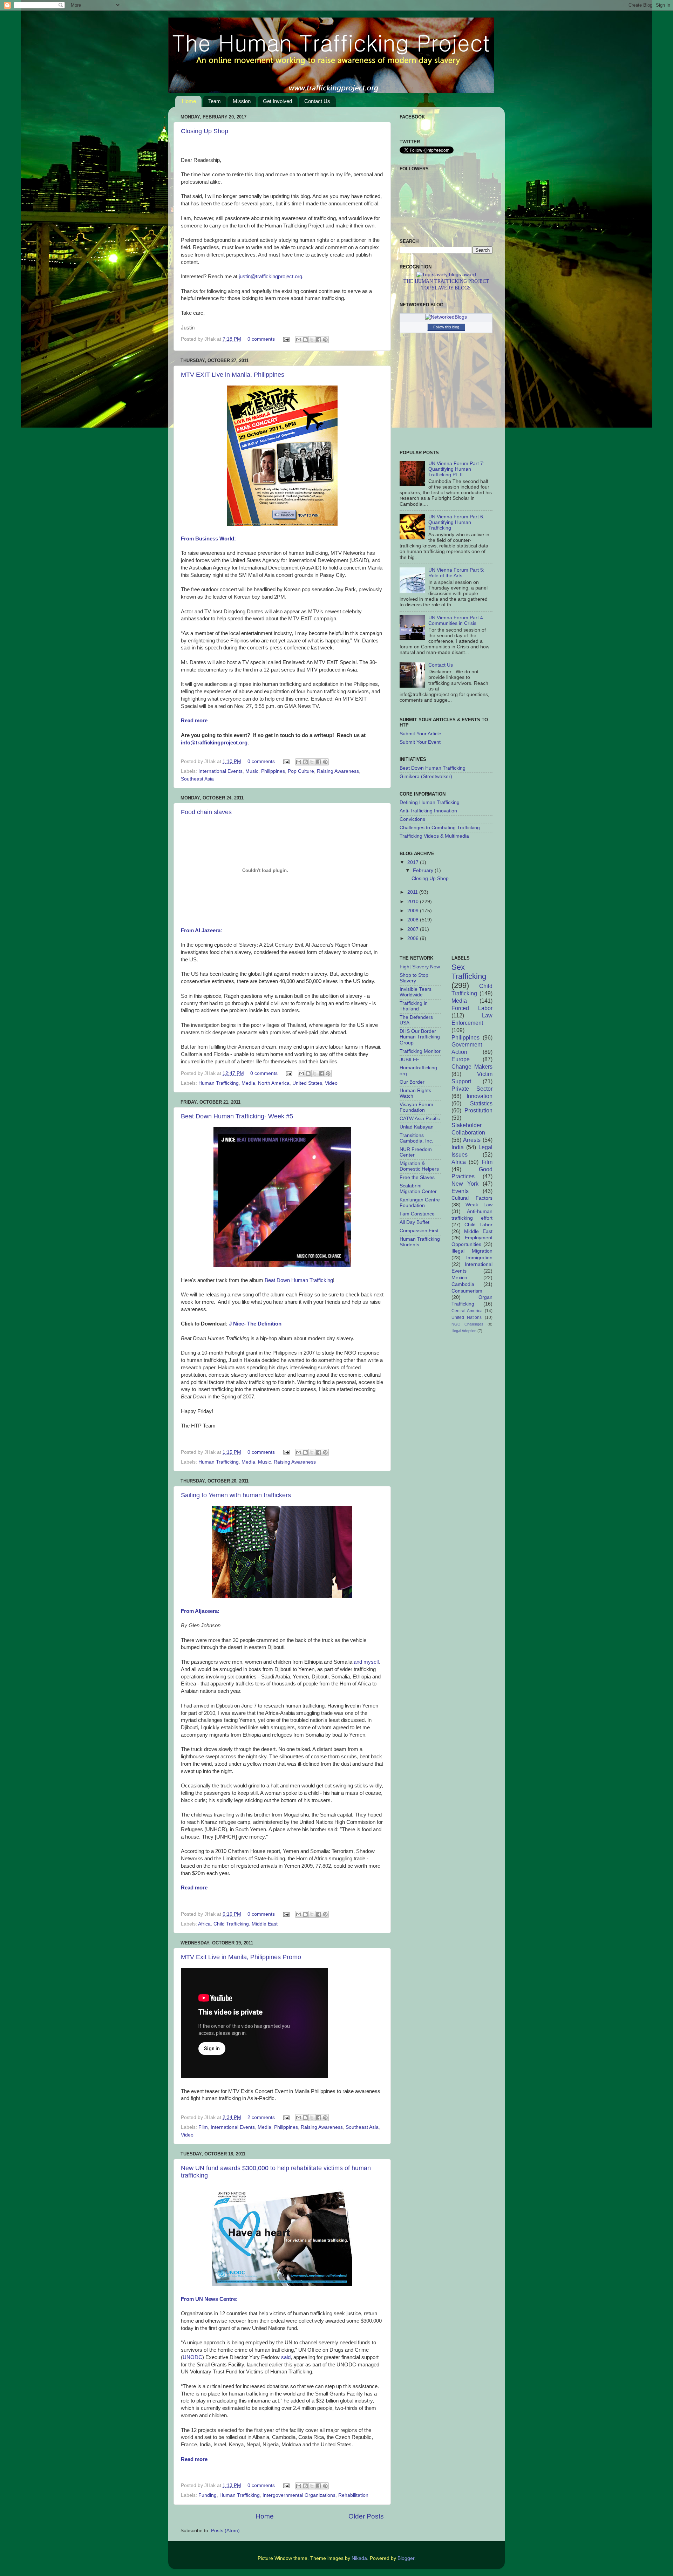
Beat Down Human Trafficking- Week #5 (237, 1116)
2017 (414, 862)
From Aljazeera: (200, 1611)
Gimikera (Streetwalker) (426, 776)
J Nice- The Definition (255, 1324)
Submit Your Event (420, 742)
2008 (414, 920)
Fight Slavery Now (420, 967)
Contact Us (317, 101)
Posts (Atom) (225, 2531)
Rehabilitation (353, 2495)
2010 (414, 902)
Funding (208, 2495)
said (286, 2357)
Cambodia (463, 1284)
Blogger (406, 2558)
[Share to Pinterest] (325, 340)
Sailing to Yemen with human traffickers (236, 1495)
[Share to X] (312, 340)
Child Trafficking (231, 1924)
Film (203, 2127)
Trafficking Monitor (420, 1051)
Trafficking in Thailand (414, 1006)
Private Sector (472, 1089)
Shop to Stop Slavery (414, 978)
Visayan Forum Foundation (416, 1107)
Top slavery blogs (446, 288)
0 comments (261, 339)
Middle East (265, 1924)
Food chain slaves (206, 812)
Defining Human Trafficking (430, 802)
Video (331, 1083)
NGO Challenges (468, 1324)
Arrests (472, 1140)
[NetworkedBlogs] (446, 317)
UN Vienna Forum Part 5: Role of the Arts (456, 573)
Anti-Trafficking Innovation (428, 811)
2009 (414, 911)
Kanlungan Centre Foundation (420, 1203)
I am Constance (417, 1214)
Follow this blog (446, 327)
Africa (204, 1924)
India (458, 1147)
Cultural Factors (472, 1198)
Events (460, 1191)
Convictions (412, 819)
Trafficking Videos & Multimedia (434, 836)
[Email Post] (286, 339)
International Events (220, 771)
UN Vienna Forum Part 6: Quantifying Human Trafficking (456, 522)
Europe (461, 1059)
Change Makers (472, 1066)
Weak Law (479, 1205)
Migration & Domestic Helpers (419, 1166)
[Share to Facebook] (319, 340)
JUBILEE (409, 1060)
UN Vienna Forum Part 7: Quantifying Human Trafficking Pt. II (456, 469)
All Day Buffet (414, 1222)
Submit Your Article (420, 734)
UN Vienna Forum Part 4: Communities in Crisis (456, 621)
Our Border (412, 1082)
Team (215, 101)
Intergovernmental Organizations (299, 2495)
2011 (413, 892)
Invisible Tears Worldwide (416, 992)
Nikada (359, 2558)
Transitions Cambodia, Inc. (416, 1138)
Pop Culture (301, 771)
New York (465, 1184)
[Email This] (299, 340)
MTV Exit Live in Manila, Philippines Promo (241, 1957)
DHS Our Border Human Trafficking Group (420, 1037)
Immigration (479, 1258)
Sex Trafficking (469, 972)
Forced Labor (472, 1008)
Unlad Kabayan (417, 1127)
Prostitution (478, 1110)
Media (248, 1083)
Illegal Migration (472, 1251)
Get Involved (277, 101)
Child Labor (478, 1225)
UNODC (192, 2357)
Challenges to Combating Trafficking (440, 828)
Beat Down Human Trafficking (299, 1280)
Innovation (480, 1096)
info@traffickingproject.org (214, 743)
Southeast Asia (197, 779)
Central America (467, 1311)
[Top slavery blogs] (446, 275)
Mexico (459, 1278)
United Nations (467, 1317)
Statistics (481, 1103)
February (424, 870)
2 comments (261, 2117)
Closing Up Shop (205, 131)
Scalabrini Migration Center (418, 1189)
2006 (414, 938)
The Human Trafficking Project (446, 281)
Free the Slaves (417, 1177)
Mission (242, 101)
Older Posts (366, 2516)
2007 (414, 929)
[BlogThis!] (305, 340)
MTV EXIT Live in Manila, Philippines (233, 375)
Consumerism (467, 1291)
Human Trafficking (219, 1083)
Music (252, 771)
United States (307, 1083)
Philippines (273, 771)
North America (274, 1083)
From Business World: (208, 539)
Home (189, 101)
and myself (366, 1662)
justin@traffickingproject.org (270, 277)
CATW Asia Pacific (420, 1119)
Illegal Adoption (464, 1331)
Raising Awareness (338, 771)
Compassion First (419, 1231)
